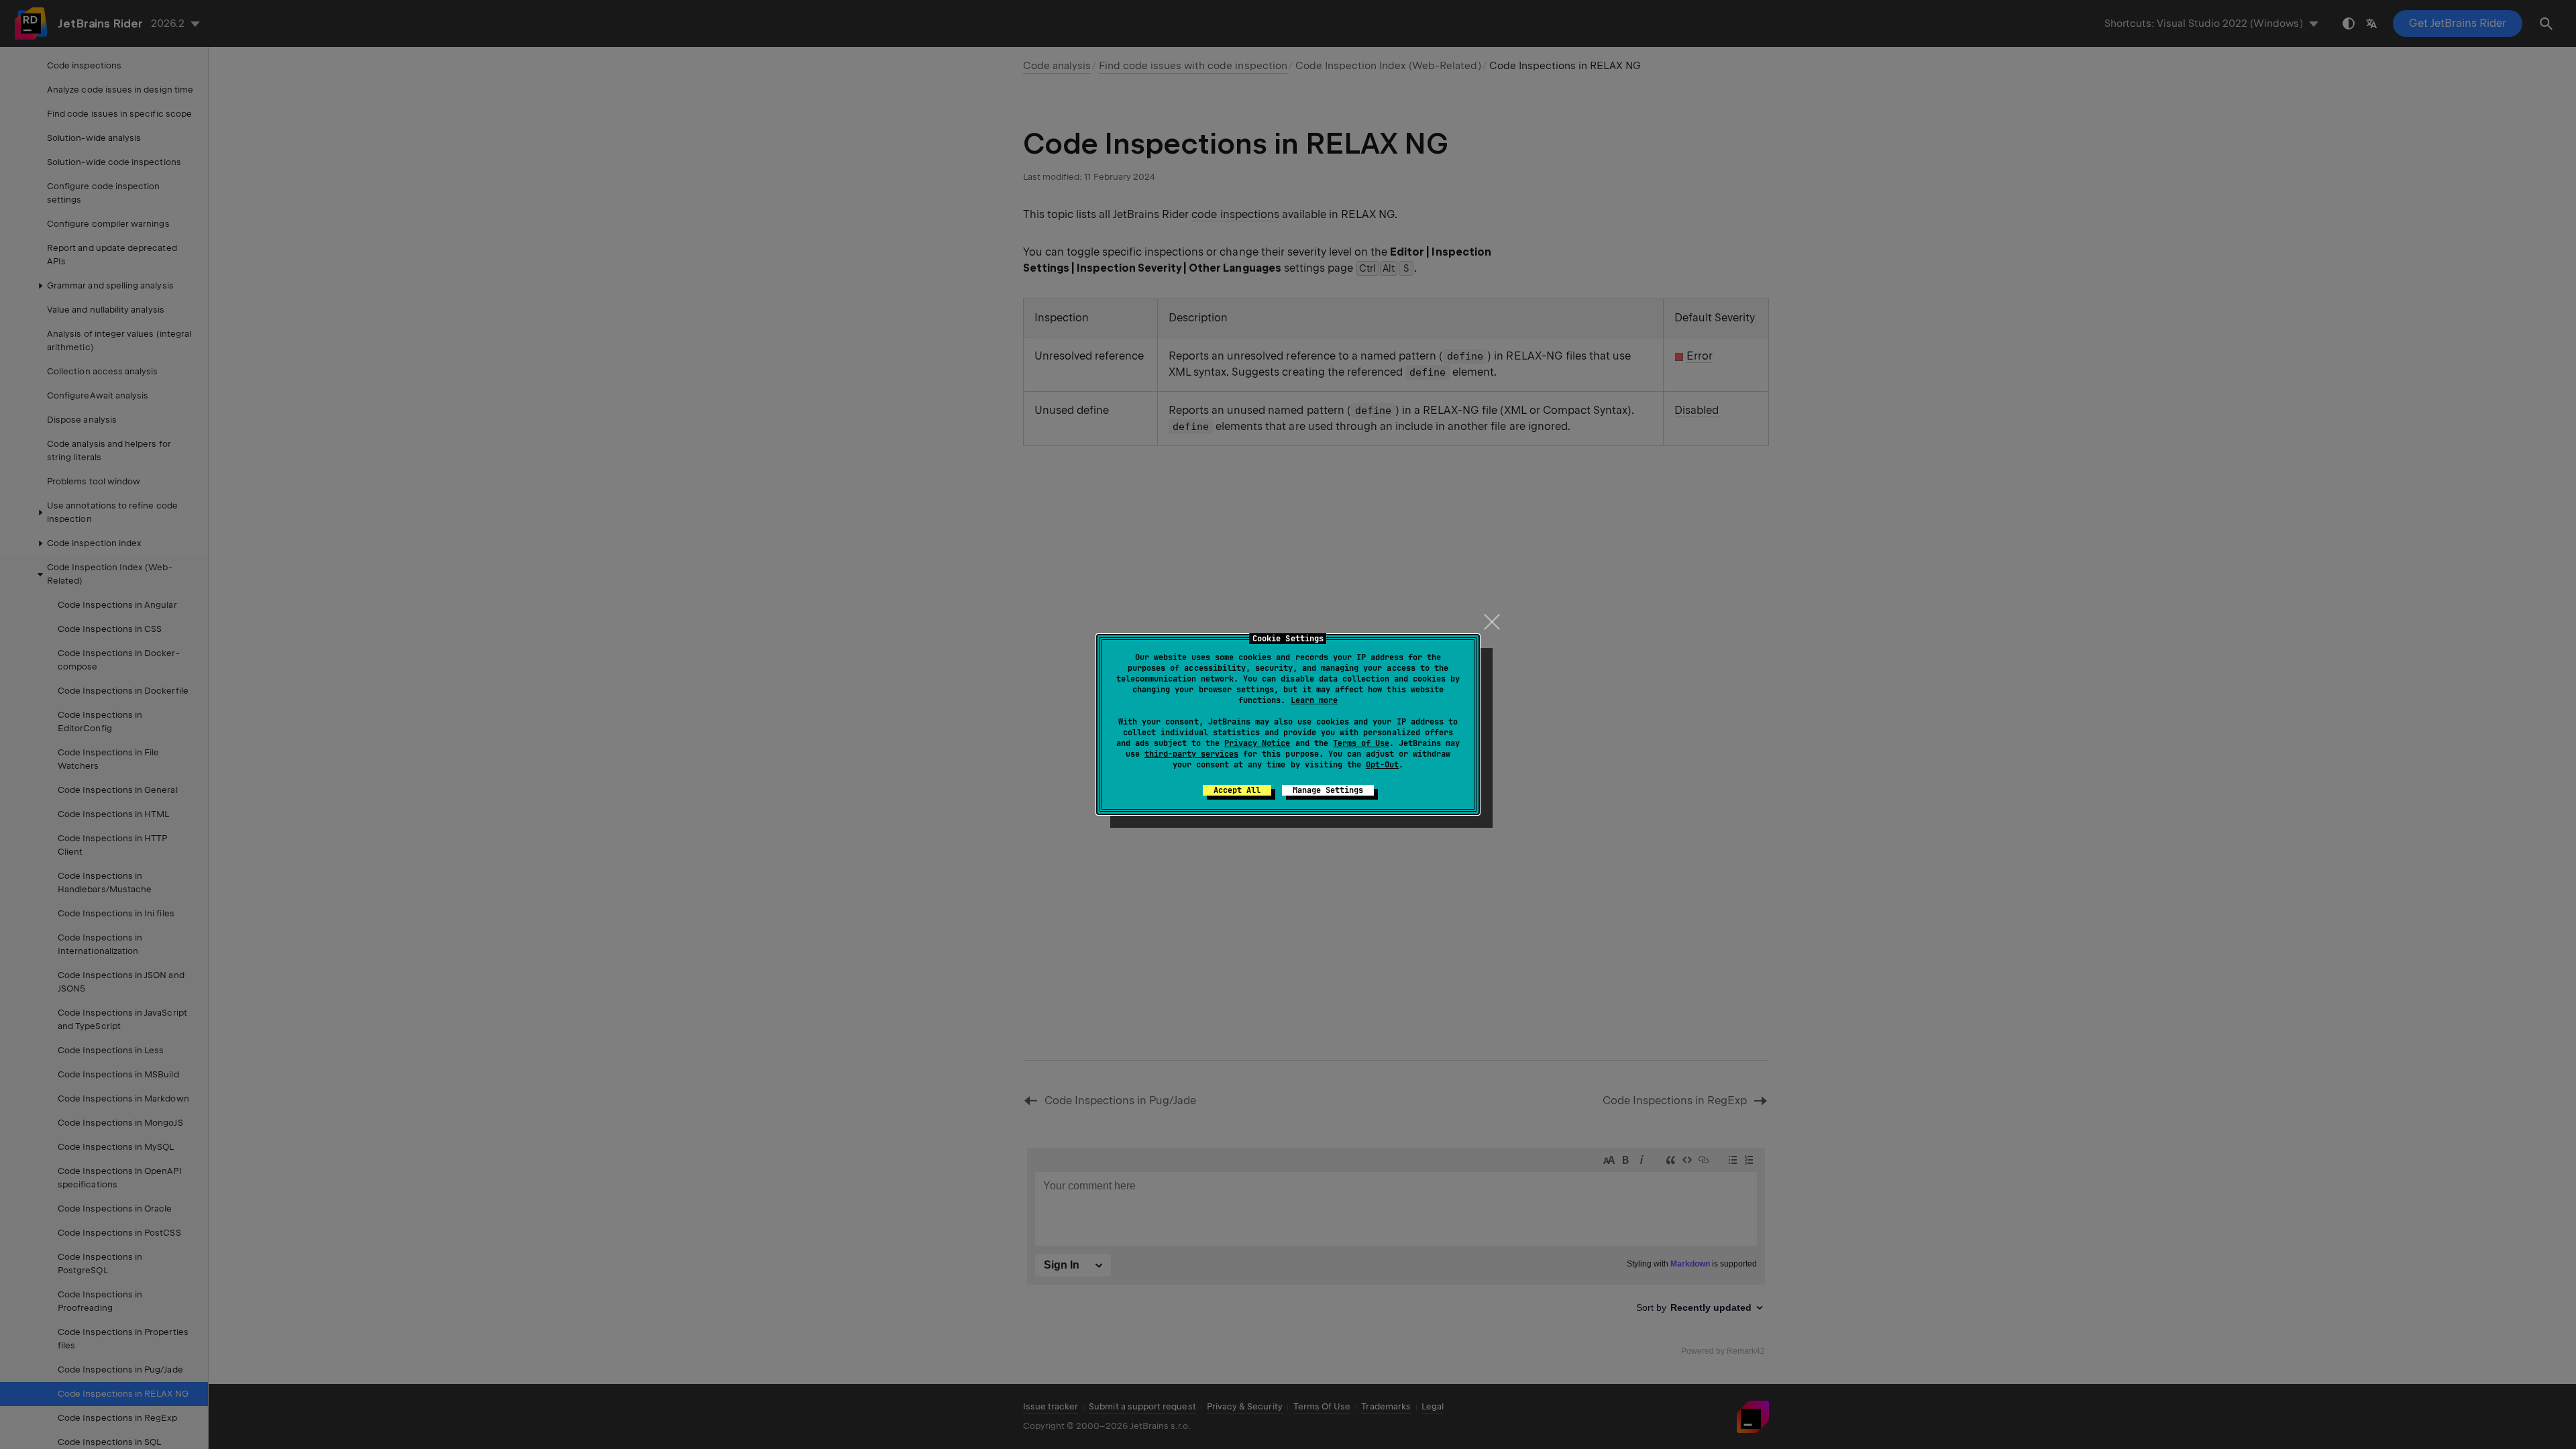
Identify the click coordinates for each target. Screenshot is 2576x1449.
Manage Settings (1328, 790)
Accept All (1237, 790)
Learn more (1314, 700)
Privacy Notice (1257, 743)
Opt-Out (1382, 765)
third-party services (1191, 754)
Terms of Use (1361, 743)
